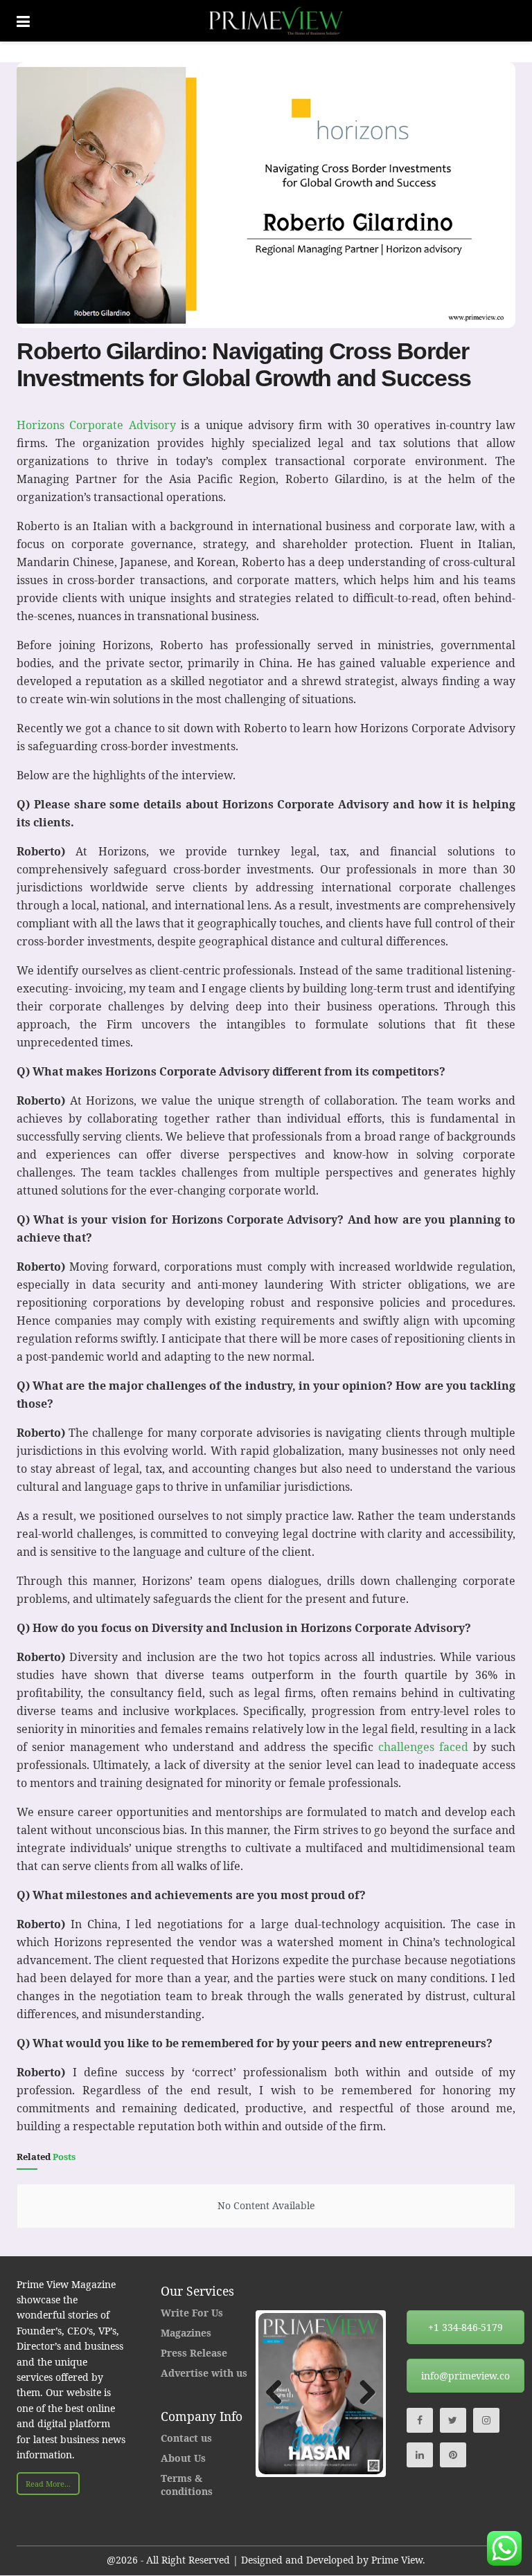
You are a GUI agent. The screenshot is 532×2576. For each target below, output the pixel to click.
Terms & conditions (187, 2485)
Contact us (186, 2438)
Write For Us (192, 2313)
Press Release (194, 2353)
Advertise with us (204, 2373)
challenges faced (426, 1747)
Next (362, 2393)
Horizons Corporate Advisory (96, 425)
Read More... (48, 2484)
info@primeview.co (465, 2376)
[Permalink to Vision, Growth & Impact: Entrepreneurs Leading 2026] (321, 2393)
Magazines (186, 2333)
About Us (183, 2458)
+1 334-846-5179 (465, 2327)
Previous (279, 2393)
